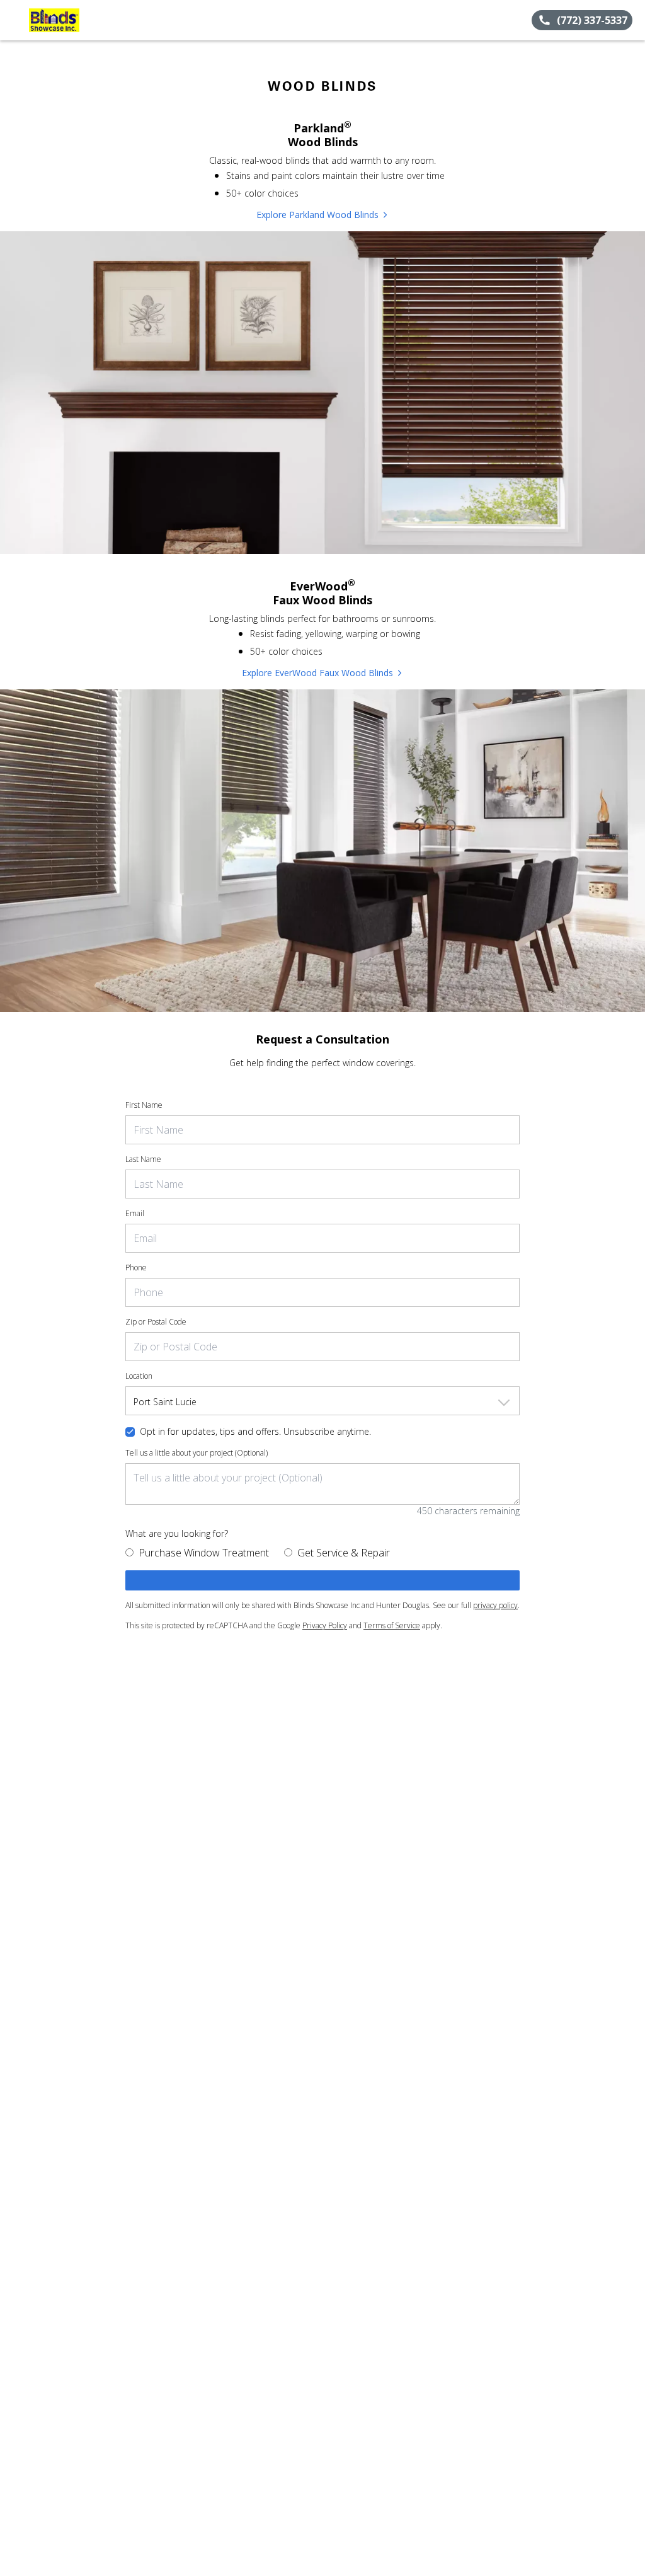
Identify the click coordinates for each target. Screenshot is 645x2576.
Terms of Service (392, 1625)
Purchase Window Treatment (204, 1553)
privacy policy (495, 1605)
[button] (14, 20)
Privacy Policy (325, 1625)
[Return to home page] (67, 20)
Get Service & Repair (344, 1553)
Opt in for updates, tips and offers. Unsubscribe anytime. (255, 1431)
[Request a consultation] (322, 1580)
